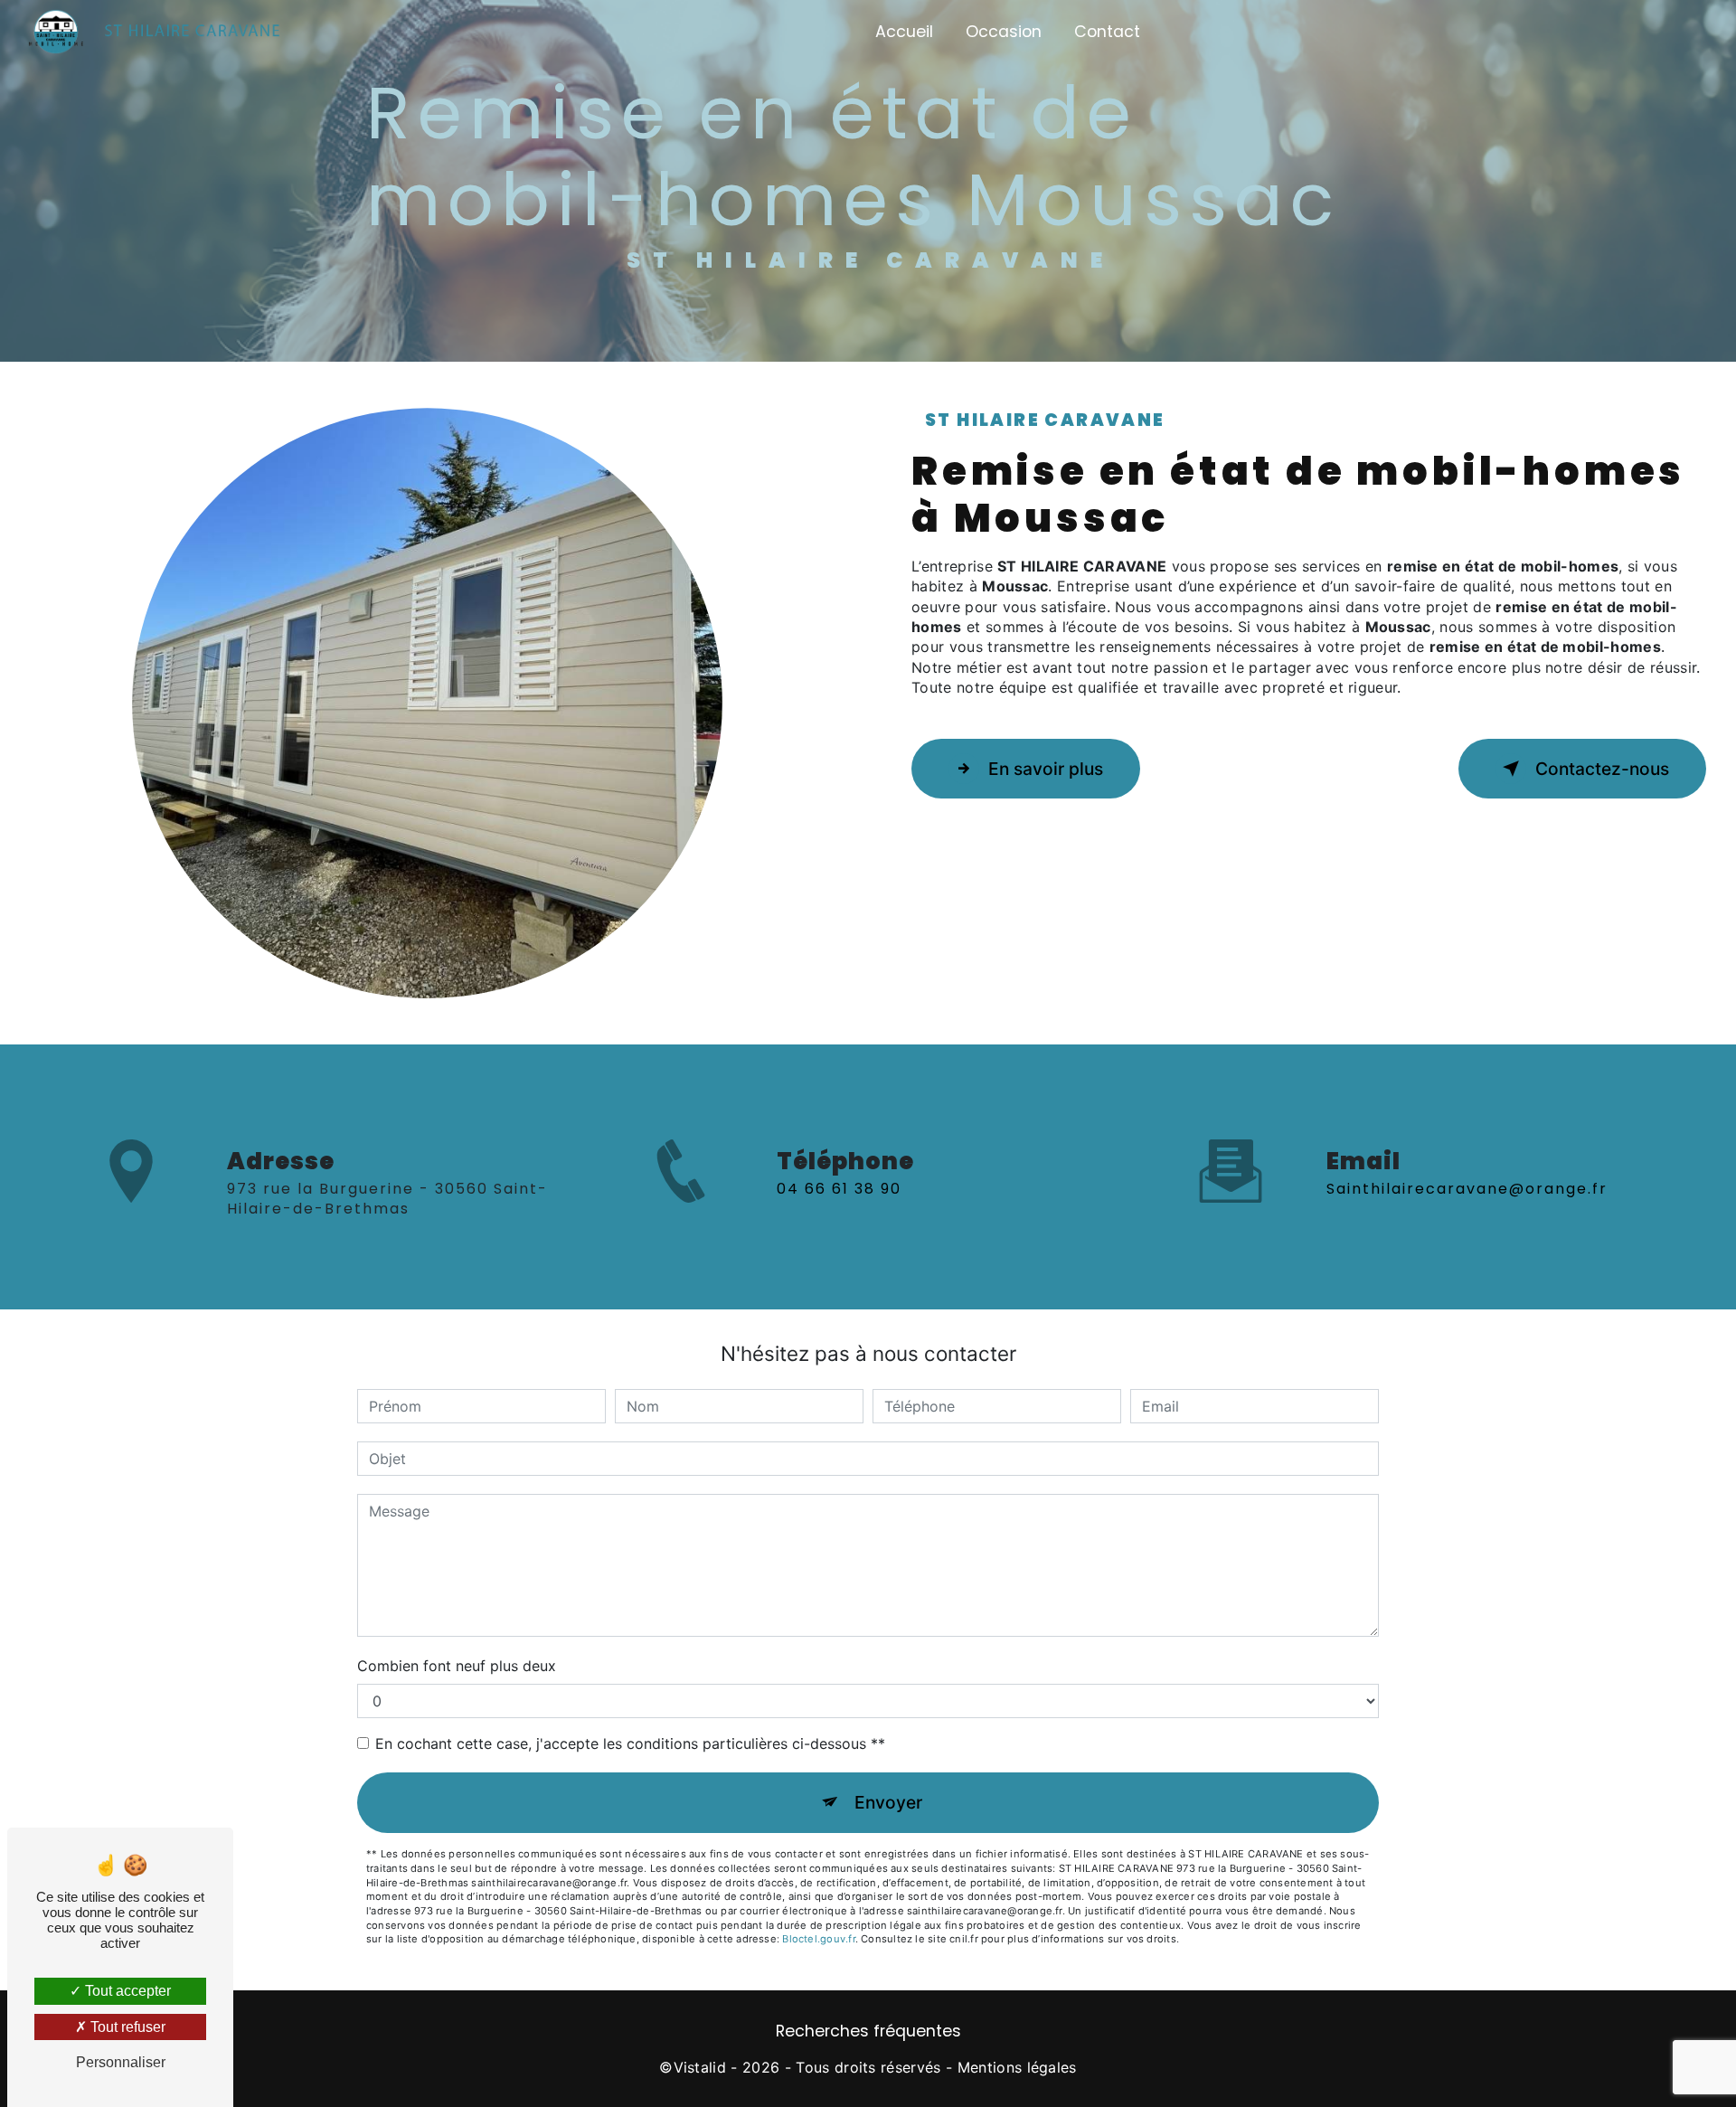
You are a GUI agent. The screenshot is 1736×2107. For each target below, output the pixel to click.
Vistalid (700, 2067)
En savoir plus (1046, 769)
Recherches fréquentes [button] (868, 2031)
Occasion (1004, 32)
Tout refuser (126, 2027)
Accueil (904, 32)
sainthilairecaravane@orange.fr (1467, 1189)
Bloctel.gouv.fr (818, 1939)
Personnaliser (121, 2062)
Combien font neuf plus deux (457, 1666)
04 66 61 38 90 (839, 1189)
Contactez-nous (1602, 769)
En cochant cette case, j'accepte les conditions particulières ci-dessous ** (630, 1743)
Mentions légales (1017, 2067)
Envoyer (888, 1802)
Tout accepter (126, 1991)
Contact (1107, 32)
